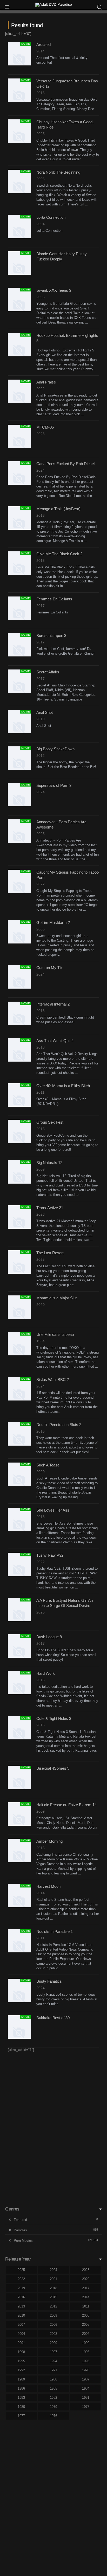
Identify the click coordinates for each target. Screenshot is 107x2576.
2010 (21, 2315)
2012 (53, 2306)
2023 (86, 2270)
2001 (21, 2343)
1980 (21, 2407)
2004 (21, 2334)
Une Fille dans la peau (55, 1334)
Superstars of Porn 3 (54, 785)
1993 (86, 2361)
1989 (21, 2379)
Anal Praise (46, 382)
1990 (86, 2370)
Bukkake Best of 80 (53, 2018)
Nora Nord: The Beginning (58, 172)
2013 (21, 2306)
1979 (53, 2407)
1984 (86, 2388)
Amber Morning (49, 1841)
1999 (86, 2343)
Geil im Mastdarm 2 (53, 922)
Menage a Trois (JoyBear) (58, 509)
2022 (21, 2279)
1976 (53, 2416)
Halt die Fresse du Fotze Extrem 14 (66, 1805)
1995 (21, 2361)
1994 (53, 2361)
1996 (86, 2352)
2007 (21, 2325)
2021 (53, 2279)
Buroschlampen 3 (51, 635)
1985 (53, 2388)
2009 (53, 2315)
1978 (86, 2407)
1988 (53, 2379)
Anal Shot (45, 712)
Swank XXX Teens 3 (54, 290)
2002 (86, 2334)
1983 (21, 2398)
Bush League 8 (49, 1637)
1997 (53, 2352)
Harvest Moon (48, 1886)
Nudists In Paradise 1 (55, 1931)
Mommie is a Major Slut (56, 1298)
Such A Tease (48, 1465)
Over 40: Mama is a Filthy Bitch (63, 1086)
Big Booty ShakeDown (55, 749)
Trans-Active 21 (50, 1208)
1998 (21, 2352)
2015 (53, 2297)
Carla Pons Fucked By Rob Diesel (65, 464)
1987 (86, 2379)
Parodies (20, 2230)
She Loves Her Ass (53, 1510)
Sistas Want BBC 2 (53, 1380)
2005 (86, 2325)
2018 (53, 2288)
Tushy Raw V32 (50, 1555)
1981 (86, 2398)
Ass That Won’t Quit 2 (55, 1041)
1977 (21, 2416)
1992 (21, 2370)
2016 (21, 2297)
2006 (53, 2325)
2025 (21, 2270)
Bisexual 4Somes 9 (53, 1768)
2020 (86, 2279)
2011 (86, 2306)
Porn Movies (23, 2241)
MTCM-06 (45, 427)
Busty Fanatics (49, 1981)
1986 (21, 2388)
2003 (53, 2334)
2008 (86, 2315)
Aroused (44, 44)
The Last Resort (50, 1253)
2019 (21, 2288)
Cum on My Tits (50, 968)
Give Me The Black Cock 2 (59, 554)
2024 (53, 2270)
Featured (20, 2220)
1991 (53, 2370)
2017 (86, 2288)
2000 (53, 2343)
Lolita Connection (51, 217)
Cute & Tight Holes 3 (54, 1718)
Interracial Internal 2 (53, 1004)
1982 (53, 2398)
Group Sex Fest (50, 1122)
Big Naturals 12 (49, 1163)
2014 (86, 2297)
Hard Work (46, 1673)
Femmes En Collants (54, 599)
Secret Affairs (48, 672)
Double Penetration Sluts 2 (59, 1425)
